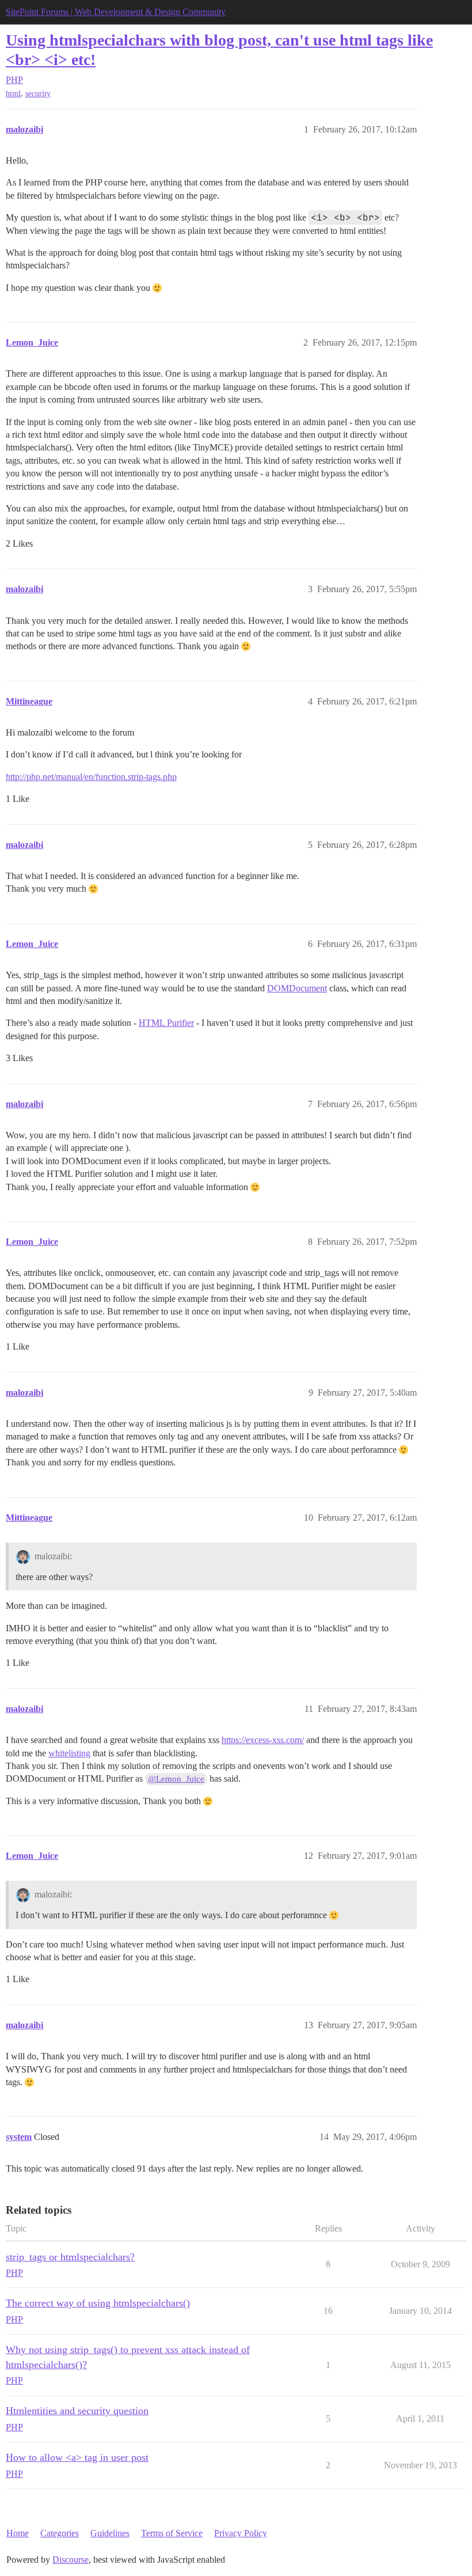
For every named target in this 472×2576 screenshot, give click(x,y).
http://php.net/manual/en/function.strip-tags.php (91, 777)
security (38, 94)
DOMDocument (297, 988)
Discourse (71, 2560)
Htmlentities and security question (77, 2411)
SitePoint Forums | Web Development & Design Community (116, 12)
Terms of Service (172, 2533)
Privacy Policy (241, 2533)
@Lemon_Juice (176, 1779)
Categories (60, 2533)
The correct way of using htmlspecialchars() (98, 2303)
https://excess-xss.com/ (263, 1740)
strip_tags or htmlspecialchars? (70, 2257)
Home (18, 2533)
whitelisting (69, 1753)
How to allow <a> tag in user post (77, 2457)
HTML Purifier (166, 1023)
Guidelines (110, 2533)
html (13, 94)
